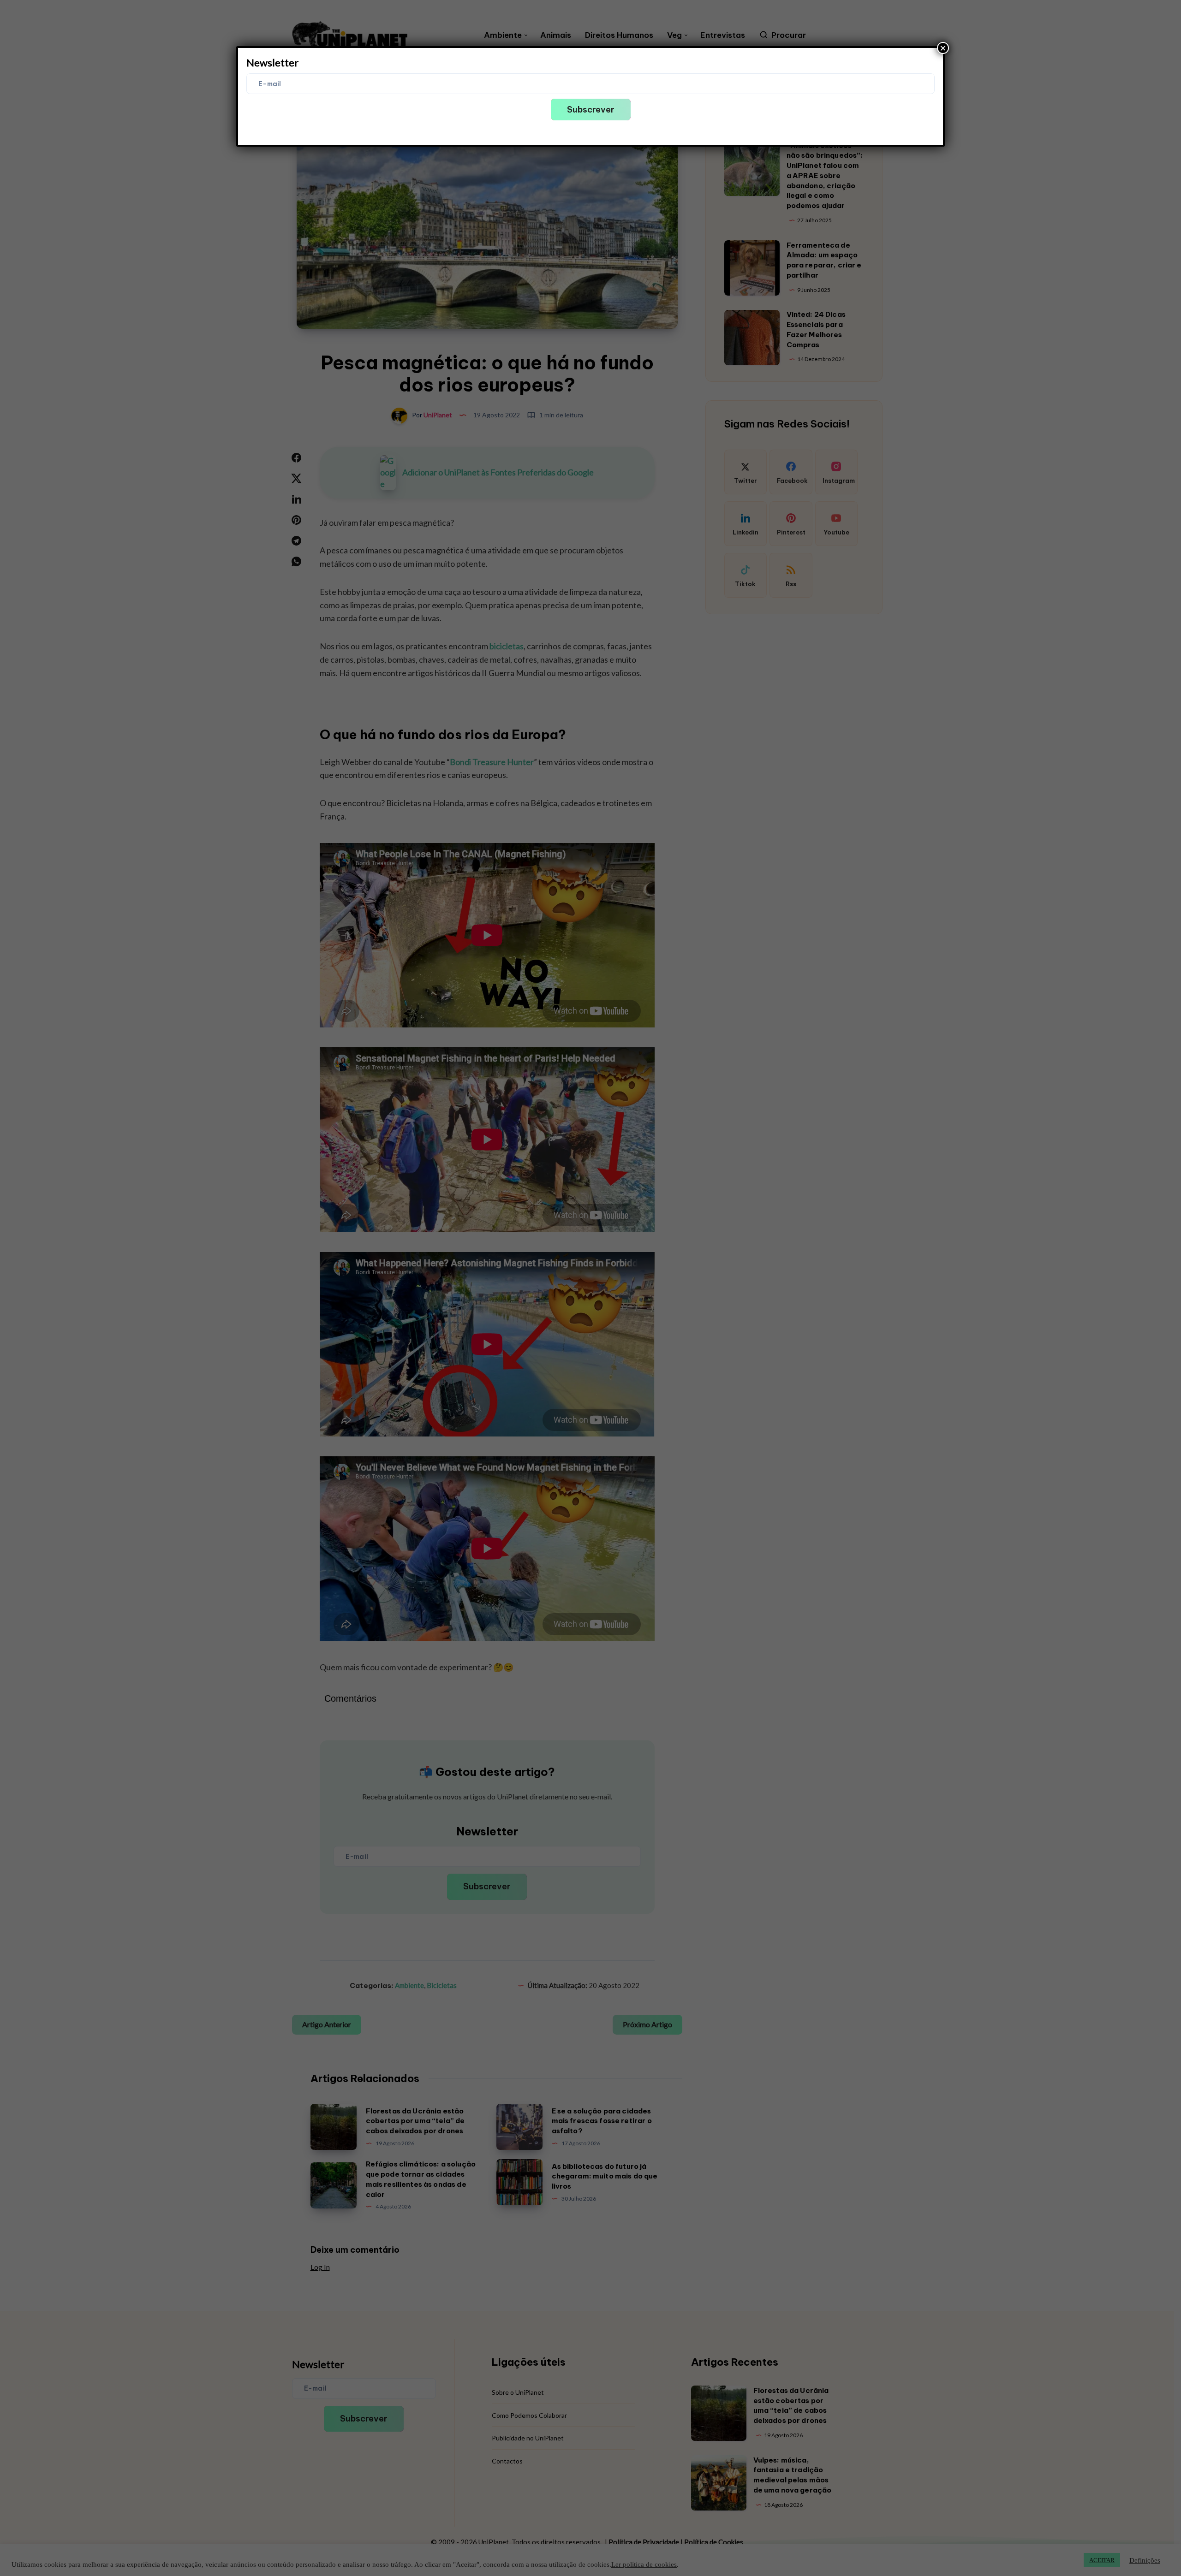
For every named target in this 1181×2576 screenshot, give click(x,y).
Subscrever (591, 110)
